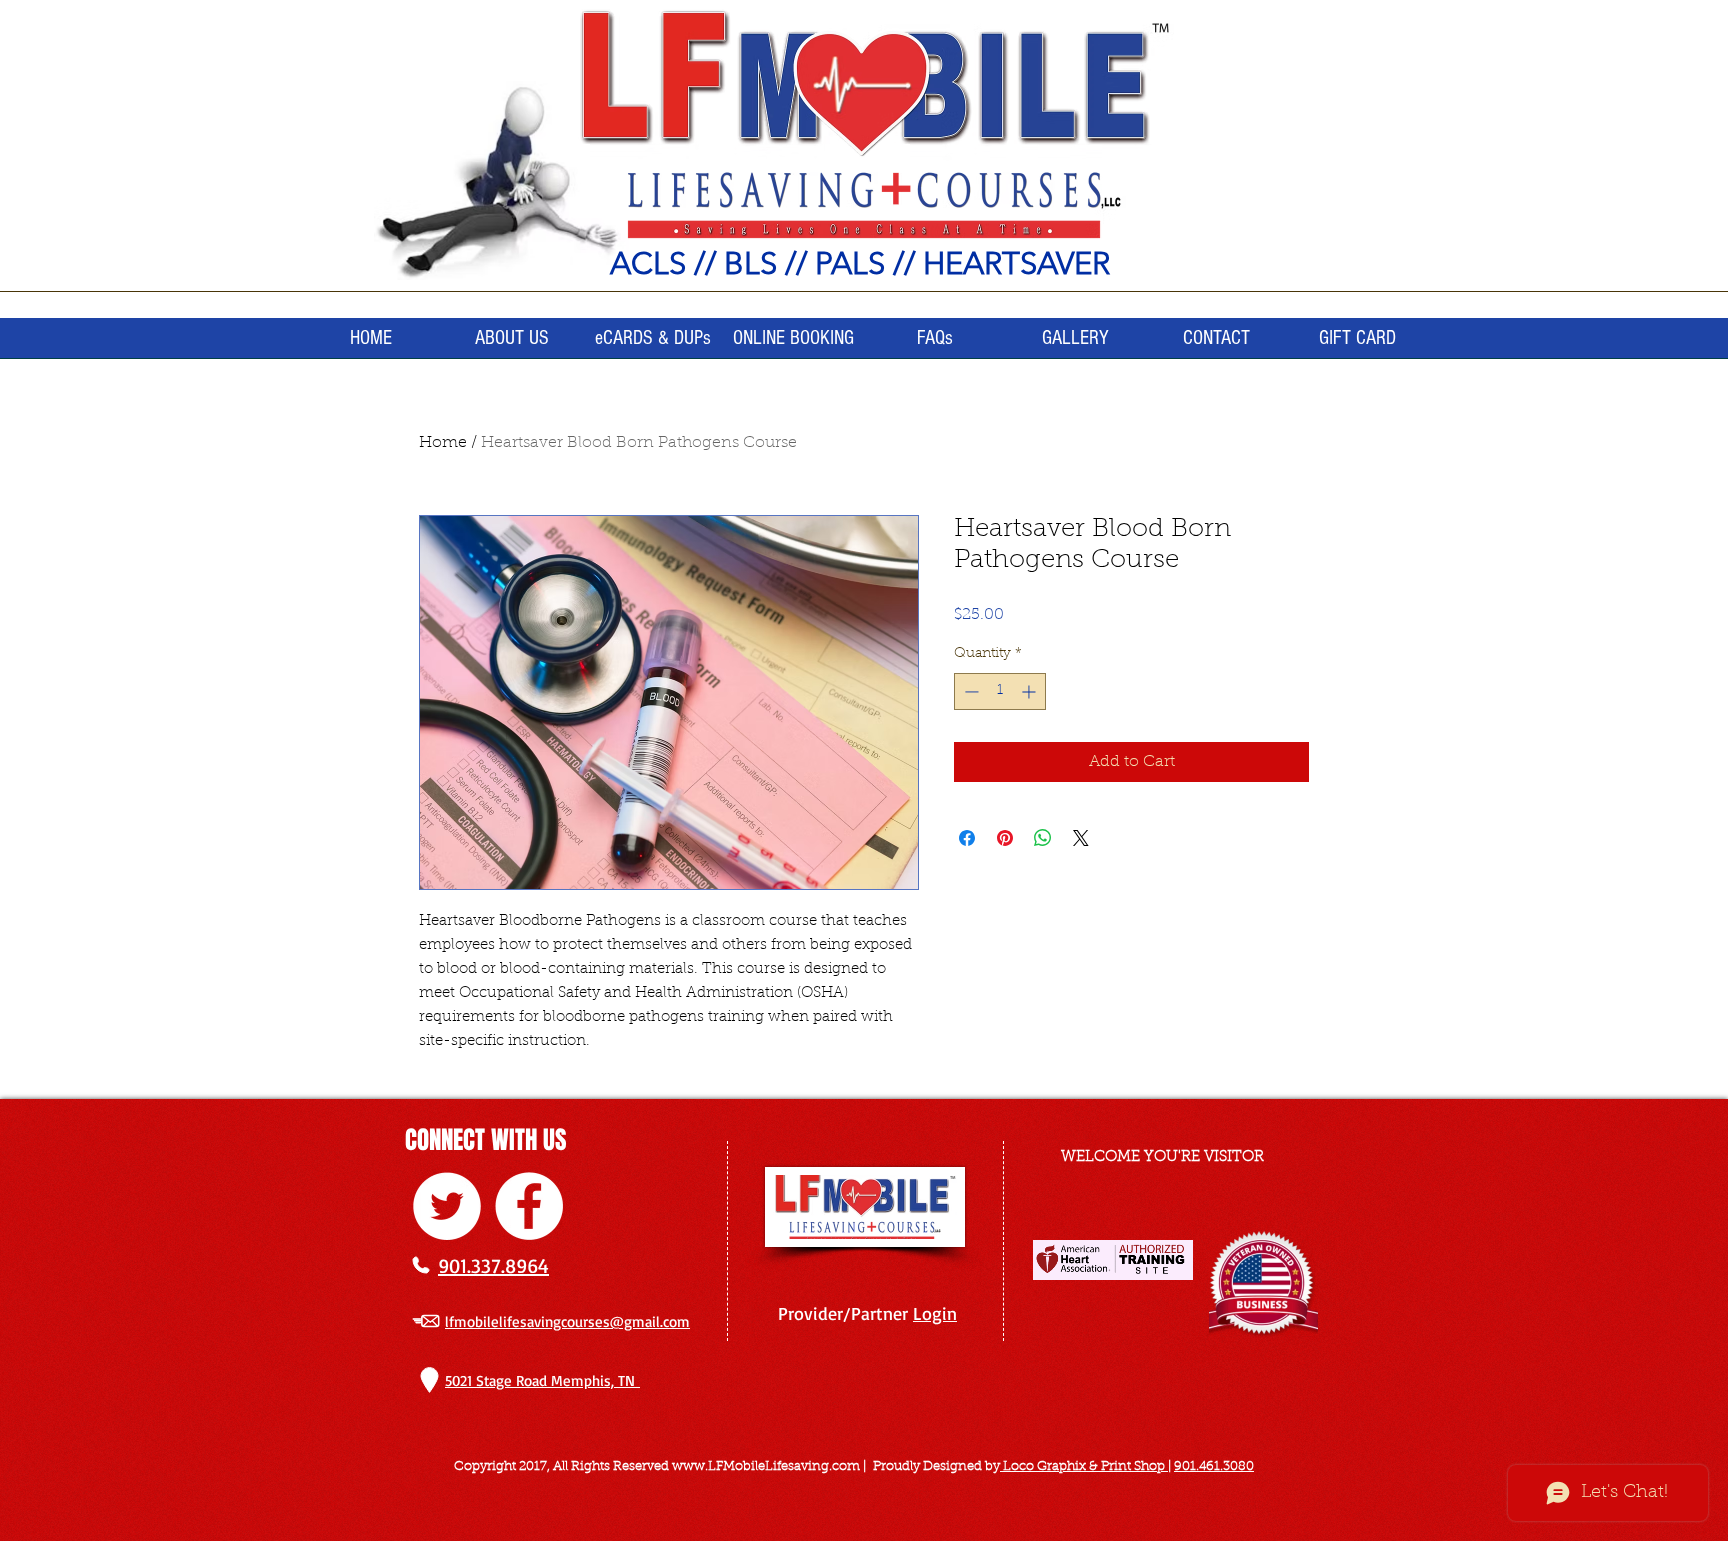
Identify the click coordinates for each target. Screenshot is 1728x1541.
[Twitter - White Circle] (447, 1206)
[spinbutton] (1000, 691)
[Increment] (1030, 691)
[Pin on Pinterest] (1005, 838)
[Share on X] (1081, 838)
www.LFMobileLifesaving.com (766, 1466)
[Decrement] (969, 691)
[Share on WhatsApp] (1043, 838)
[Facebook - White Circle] (529, 1206)
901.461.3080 (1214, 1466)
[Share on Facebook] (967, 838)
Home (443, 443)
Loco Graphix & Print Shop (1084, 1466)
